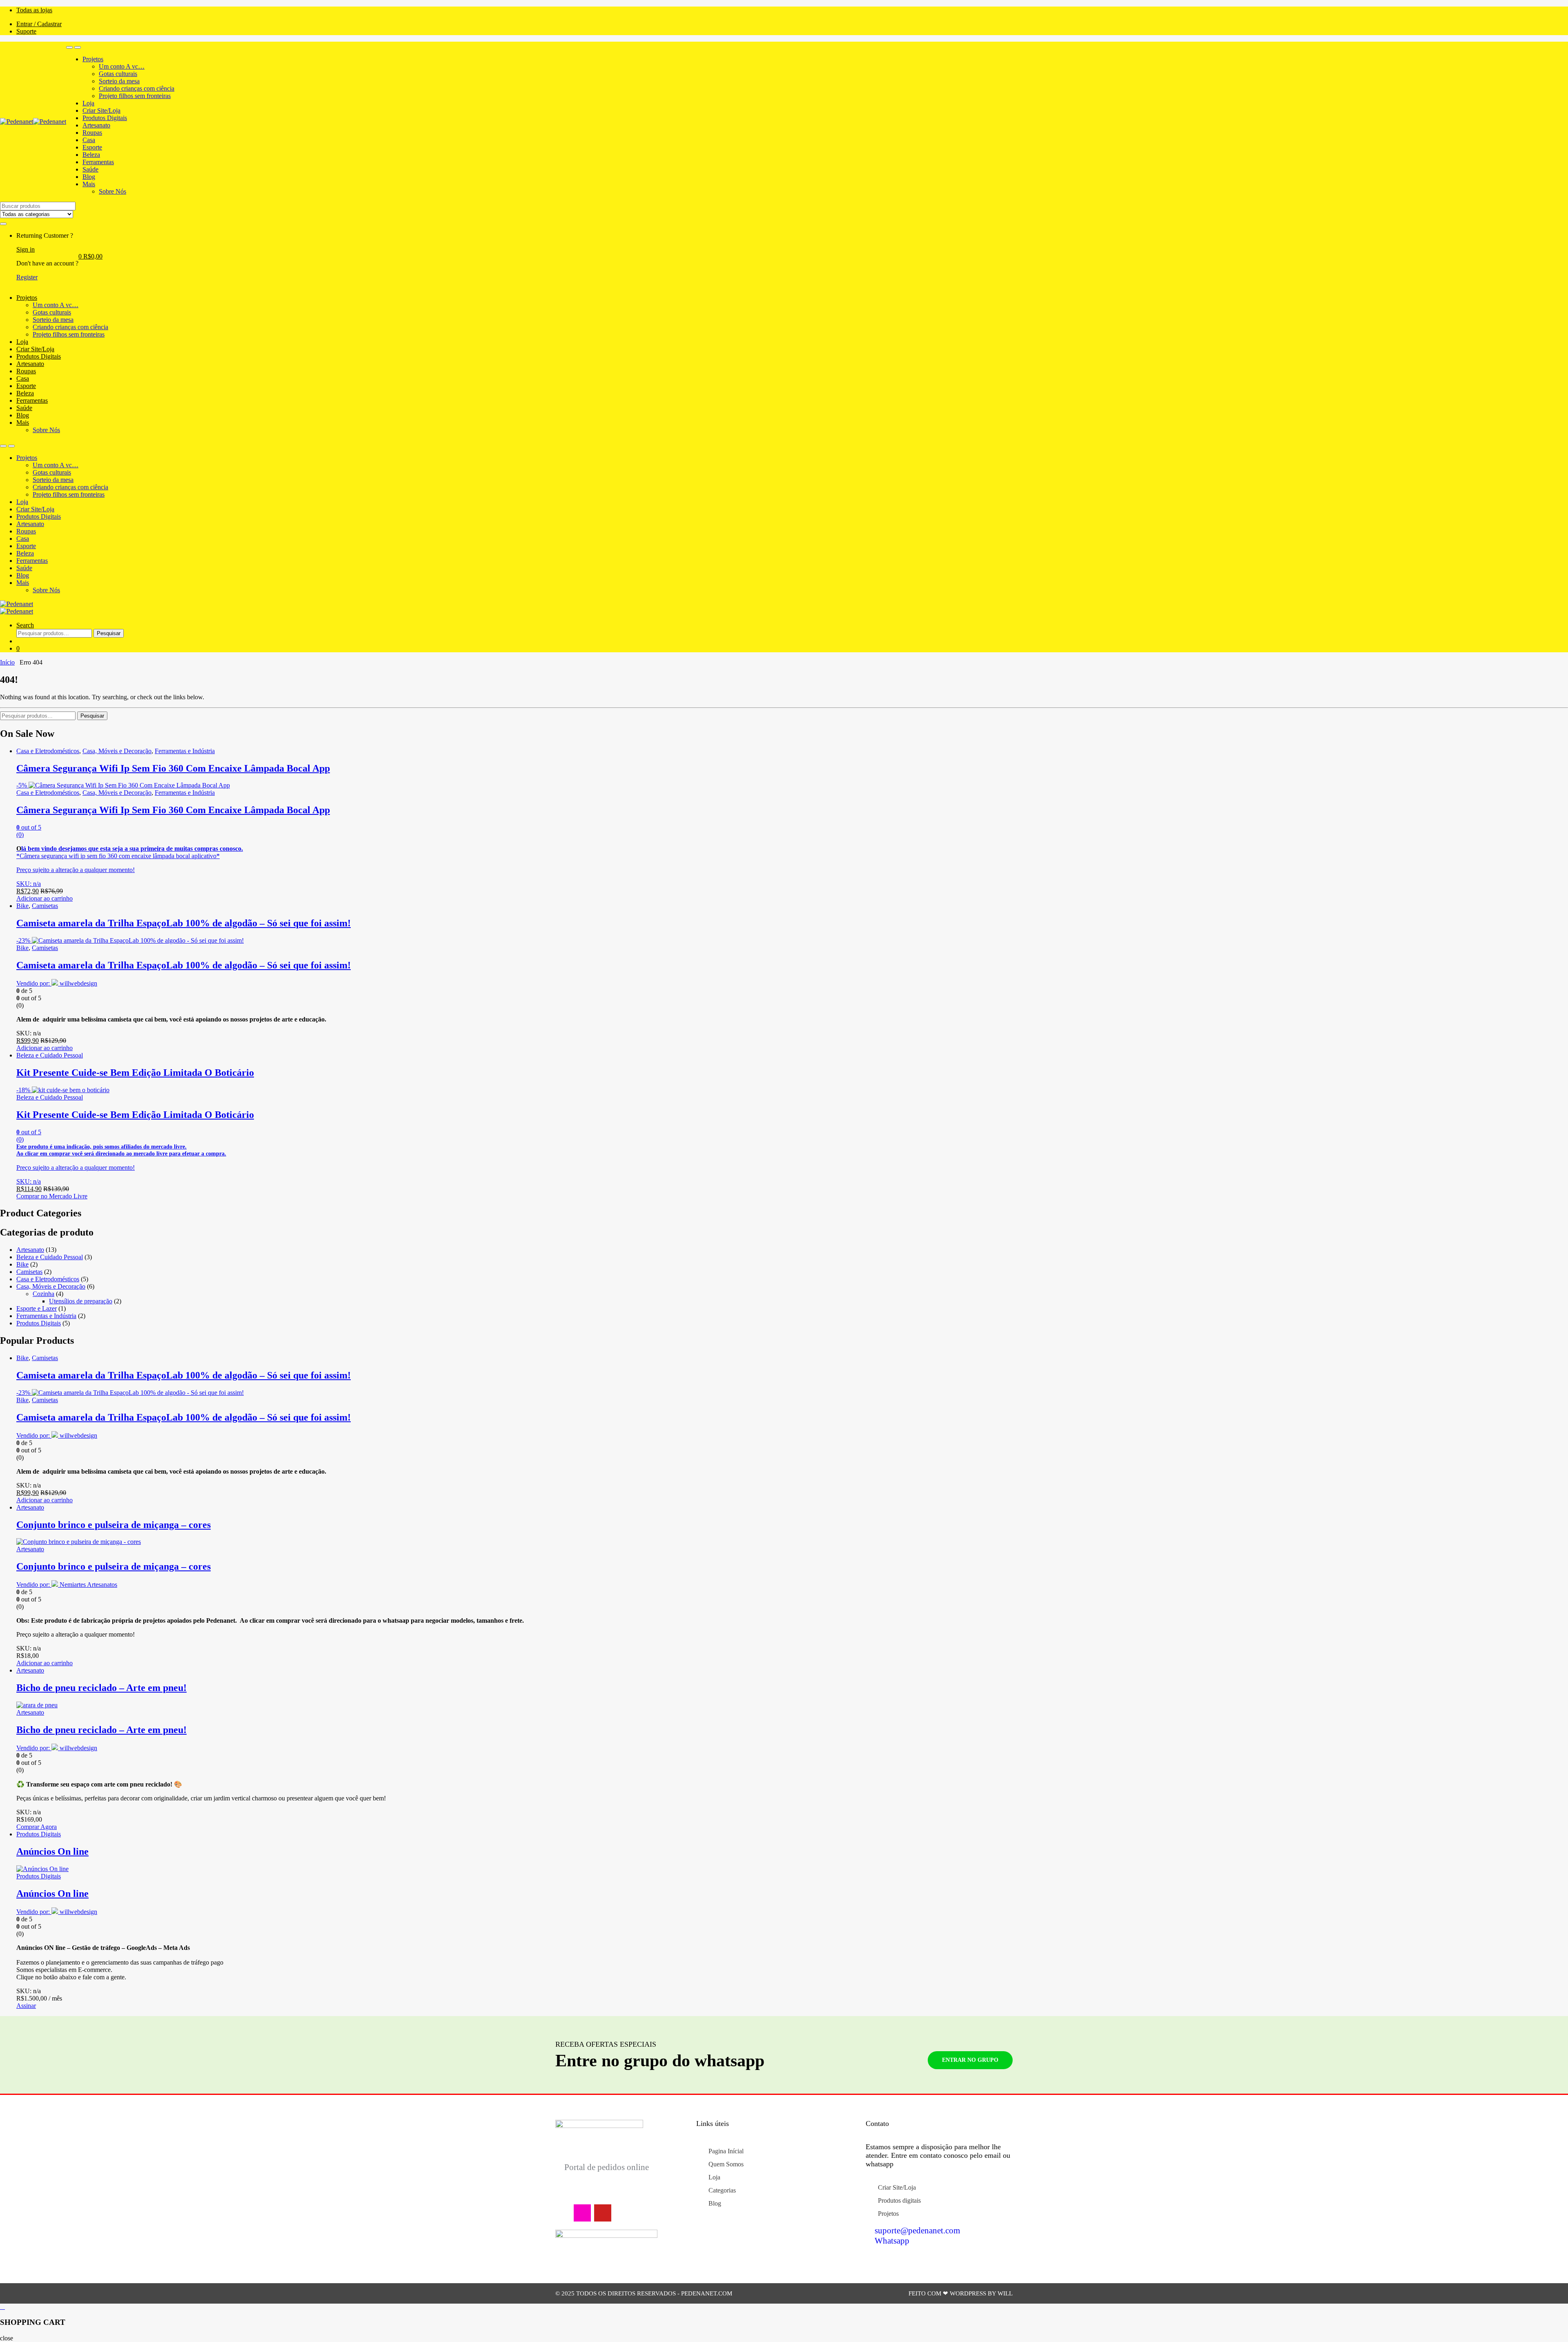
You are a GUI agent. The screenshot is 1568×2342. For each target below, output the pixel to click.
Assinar (26, 2006)
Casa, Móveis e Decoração (117, 751)
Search (25, 625)
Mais (89, 184)
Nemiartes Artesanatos (88, 1585)
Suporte (26, 31)
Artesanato (96, 125)
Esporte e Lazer (37, 1308)
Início (7, 662)
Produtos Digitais (105, 118)
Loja (88, 103)
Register (27, 277)
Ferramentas (98, 162)
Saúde (90, 169)
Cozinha (43, 1294)
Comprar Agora (37, 1827)
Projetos (93, 59)
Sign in (26, 249)
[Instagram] (582, 2213)
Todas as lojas (34, 10)
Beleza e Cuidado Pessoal (50, 1055)
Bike (22, 906)
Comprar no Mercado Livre (52, 1196)
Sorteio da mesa (119, 81)
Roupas (92, 133)
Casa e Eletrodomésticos (48, 751)
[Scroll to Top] (784, 2307)
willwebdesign (78, 983)
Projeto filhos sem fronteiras (135, 96)
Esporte (92, 147)
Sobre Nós (112, 191)
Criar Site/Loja (101, 110)
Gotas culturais (118, 74)
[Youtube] (603, 2213)
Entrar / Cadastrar (39, 24)
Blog (89, 177)
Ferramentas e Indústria (185, 751)
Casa (89, 140)
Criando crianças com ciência (137, 88)
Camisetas (45, 906)
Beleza (91, 155)
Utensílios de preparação (81, 1301)
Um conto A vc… (122, 66)
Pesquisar (109, 633)
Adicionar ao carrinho (45, 898)
